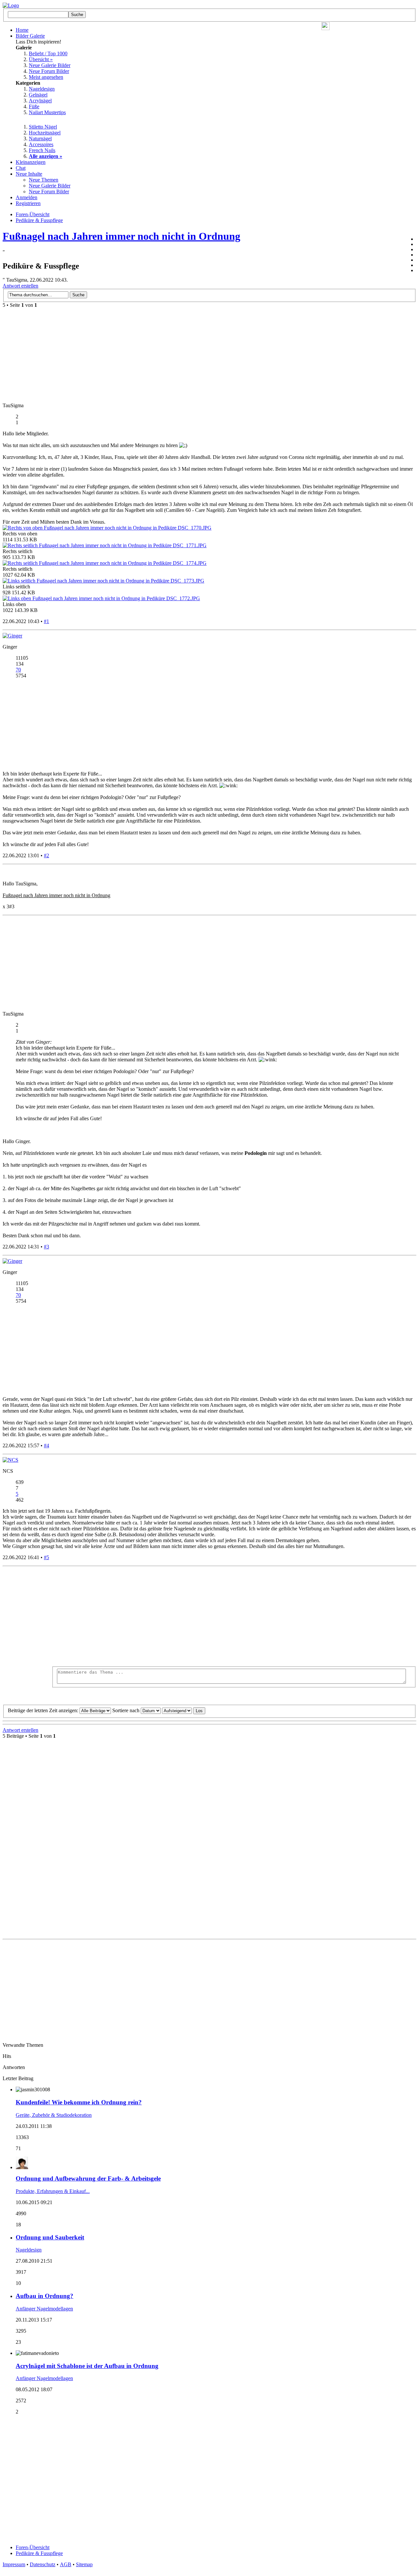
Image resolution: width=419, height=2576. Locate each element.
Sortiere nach (127, 1710)
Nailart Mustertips (47, 112)
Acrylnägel (40, 101)
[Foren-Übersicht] (11, 5)
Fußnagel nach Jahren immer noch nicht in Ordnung (121, 236)
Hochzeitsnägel (45, 133)
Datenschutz (43, 2564)
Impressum (14, 2564)
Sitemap (84, 2564)
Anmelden (27, 197)
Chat (21, 168)
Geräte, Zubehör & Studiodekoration (54, 2115)
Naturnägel (40, 139)
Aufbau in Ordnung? (45, 2296)
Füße (34, 106)
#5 (46, 1557)
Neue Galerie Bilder (50, 65)
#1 (46, 621)
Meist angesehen (46, 77)
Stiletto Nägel (43, 127)
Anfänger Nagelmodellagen (44, 2309)
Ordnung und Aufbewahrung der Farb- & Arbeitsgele (88, 2178)
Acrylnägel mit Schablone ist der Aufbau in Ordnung (87, 2366)
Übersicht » (41, 59)
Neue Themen (44, 180)
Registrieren (28, 203)
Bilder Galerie (30, 36)
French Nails (42, 150)
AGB (66, 2564)
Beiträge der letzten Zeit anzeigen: (44, 1710)
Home (22, 30)
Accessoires (41, 144)
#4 (46, 1445)
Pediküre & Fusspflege (39, 2553)
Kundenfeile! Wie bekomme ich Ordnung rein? (79, 2102)
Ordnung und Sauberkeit (50, 2237)
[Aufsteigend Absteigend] (184, 1710)
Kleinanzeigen (31, 162)
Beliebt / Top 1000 (48, 53)
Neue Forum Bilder (49, 71)
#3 (46, 1247)
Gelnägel (38, 95)
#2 (46, 855)
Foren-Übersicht (33, 2547)
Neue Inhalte (29, 174)
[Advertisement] (234, 1617)
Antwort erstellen (20, 286)
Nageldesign (42, 89)
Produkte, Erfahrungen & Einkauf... (53, 2191)
